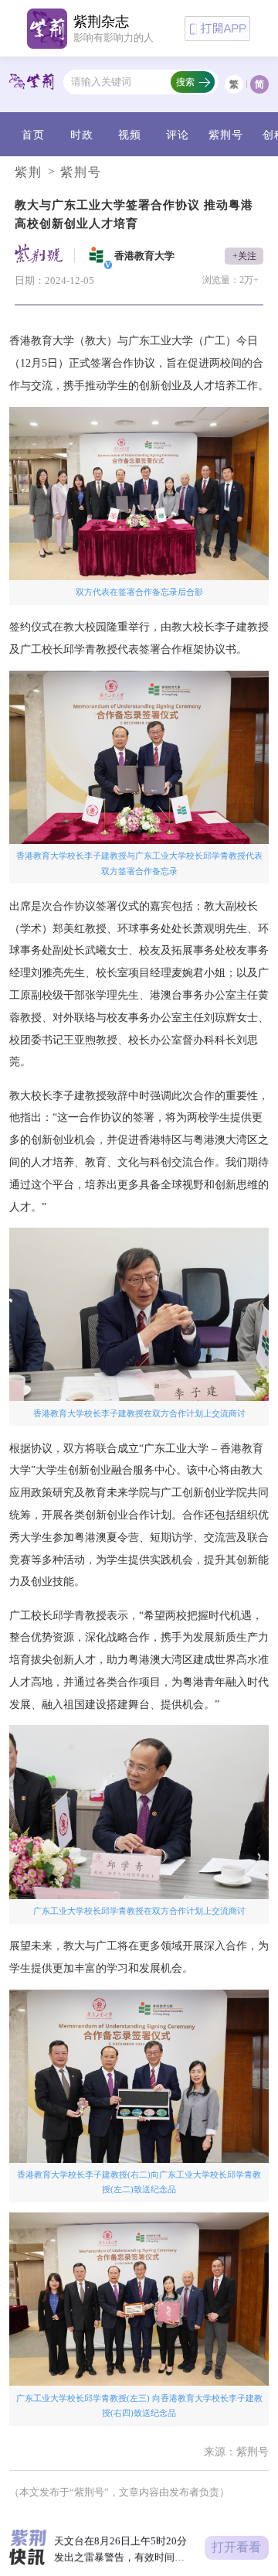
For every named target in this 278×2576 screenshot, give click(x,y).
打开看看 (236, 2547)
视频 (130, 135)
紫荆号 (226, 135)
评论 (178, 135)
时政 (82, 135)
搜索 (185, 82)
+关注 (244, 256)
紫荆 (29, 172)
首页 (33, 135)
